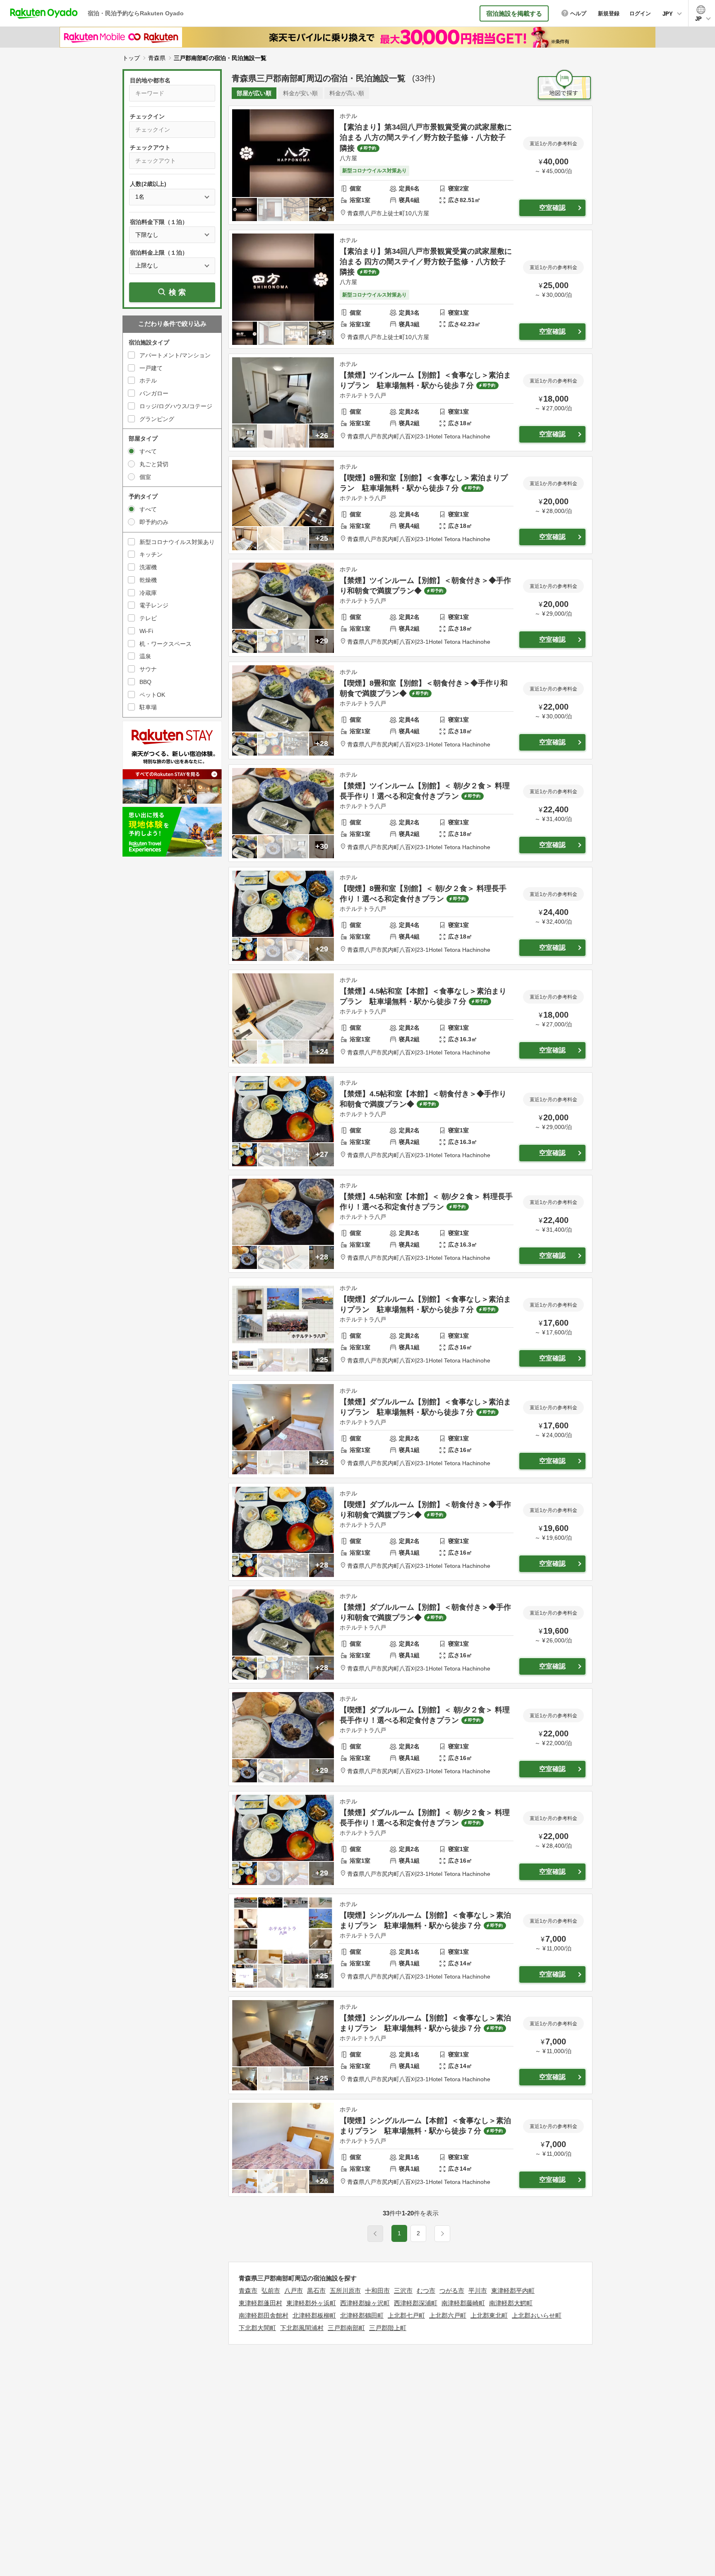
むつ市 (426, 2291)
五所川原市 (345, 2291)
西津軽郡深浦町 (416, 2303)
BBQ (145, 682)
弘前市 (271, 2291)
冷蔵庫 (148, 593)
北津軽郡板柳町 (314, 2315)
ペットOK (152, 695)
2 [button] (418, 2233)
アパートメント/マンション (175, 355)
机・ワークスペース (166, 644)
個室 (145, 477)
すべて (148, 451)
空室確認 (552, 208)
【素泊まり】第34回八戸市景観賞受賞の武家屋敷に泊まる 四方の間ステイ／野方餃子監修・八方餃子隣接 (426, 262)
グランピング (157, 419)
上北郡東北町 (489, 2315)
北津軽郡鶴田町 (362, 2315)
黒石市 (316, 2291)
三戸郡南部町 (346, 2328)
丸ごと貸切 (154, 464)
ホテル (148, 380)
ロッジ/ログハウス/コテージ (176, 406)
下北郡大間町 (257, 2328)
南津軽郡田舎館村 (264, 2315)
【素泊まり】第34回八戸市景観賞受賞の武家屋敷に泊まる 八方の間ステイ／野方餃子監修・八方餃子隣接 (426, 137)
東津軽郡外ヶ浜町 (311, 2303)
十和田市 (377, 2291)
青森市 (248, 2291)
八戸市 (294, 2291)
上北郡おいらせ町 (537, 2315)
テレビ (148, 618)
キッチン (151, 554)
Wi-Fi (146, 631)
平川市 (478, 2291)
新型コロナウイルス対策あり (177, 542)
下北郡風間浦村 (302, 2328)
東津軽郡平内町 (513, 2291)
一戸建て (151, 368)
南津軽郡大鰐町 (511, 2303)
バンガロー (154, 393)
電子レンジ (154, 605)
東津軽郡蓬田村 (260, 2303)
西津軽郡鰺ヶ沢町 (365, 2303)
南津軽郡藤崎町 (463, 2303)
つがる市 (452, 2291)
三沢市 (403, 2291)
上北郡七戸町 (406, 2315)
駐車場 (148, 707)
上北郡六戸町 (448, 2315)
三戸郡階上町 (388, 2328)
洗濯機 (148, 567)
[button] (442, 2234)
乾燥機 (148, 580)
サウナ (148, 669)
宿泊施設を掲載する (514, 13)
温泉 (145, 656)
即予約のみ (154, 522)
